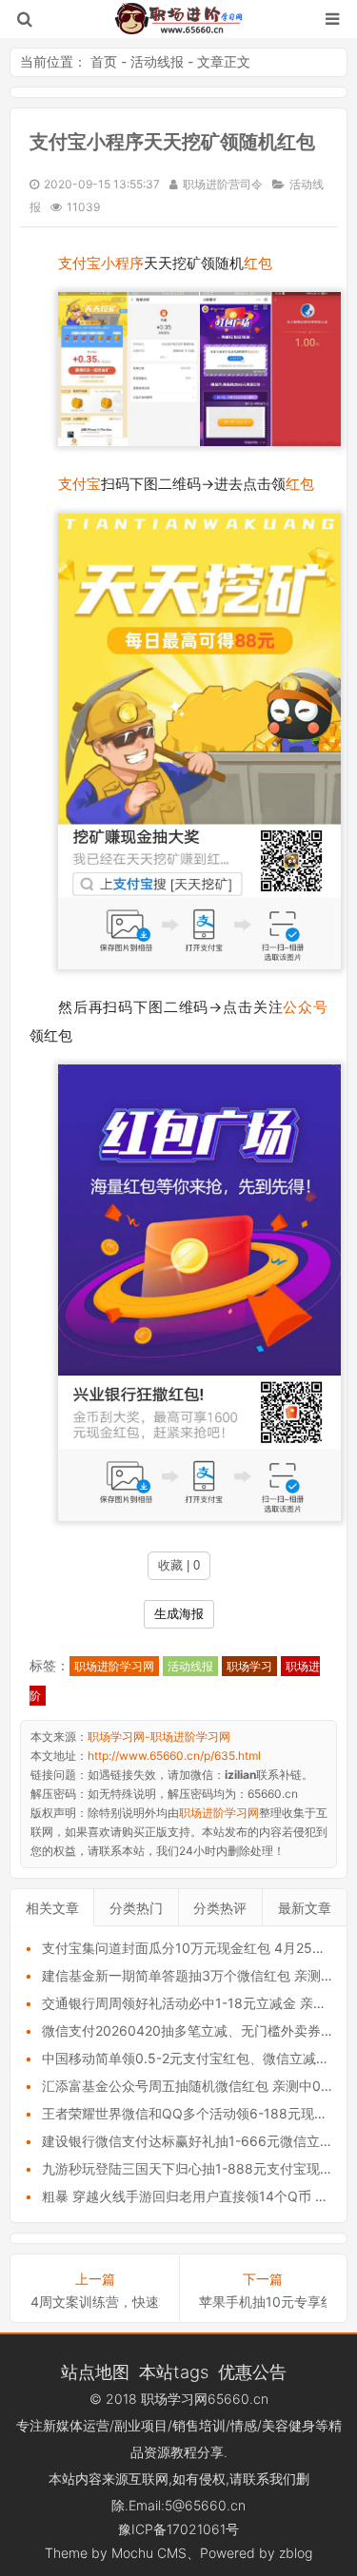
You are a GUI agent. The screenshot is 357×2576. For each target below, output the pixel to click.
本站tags (174, 2371)
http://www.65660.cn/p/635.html (174, 1756)
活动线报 (157, 61)
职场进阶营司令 (223, 184)
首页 (104, 61)
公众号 (305, 1007)
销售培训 (199, 2425)
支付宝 (79, 263)
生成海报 (179, 1614)
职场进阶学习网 (114, 1666)
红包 (258, 263)
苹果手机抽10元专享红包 (263, 2302)
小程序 (122, 263)
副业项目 (141, 2425)
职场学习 (249, 1666)
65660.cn (238, 2399)
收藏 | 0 (179, 1565)
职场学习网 (174, 2399)
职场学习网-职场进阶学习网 (178, 19)
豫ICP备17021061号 (178, 2529)
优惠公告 (252, 2371)
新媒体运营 (76, 2425)
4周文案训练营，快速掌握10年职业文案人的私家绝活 (95, 2302)
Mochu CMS (149, 2553)
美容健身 (288, 2425)
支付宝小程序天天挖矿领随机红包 (172, 142)
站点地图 (95, 2371)
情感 (244, 2425)
